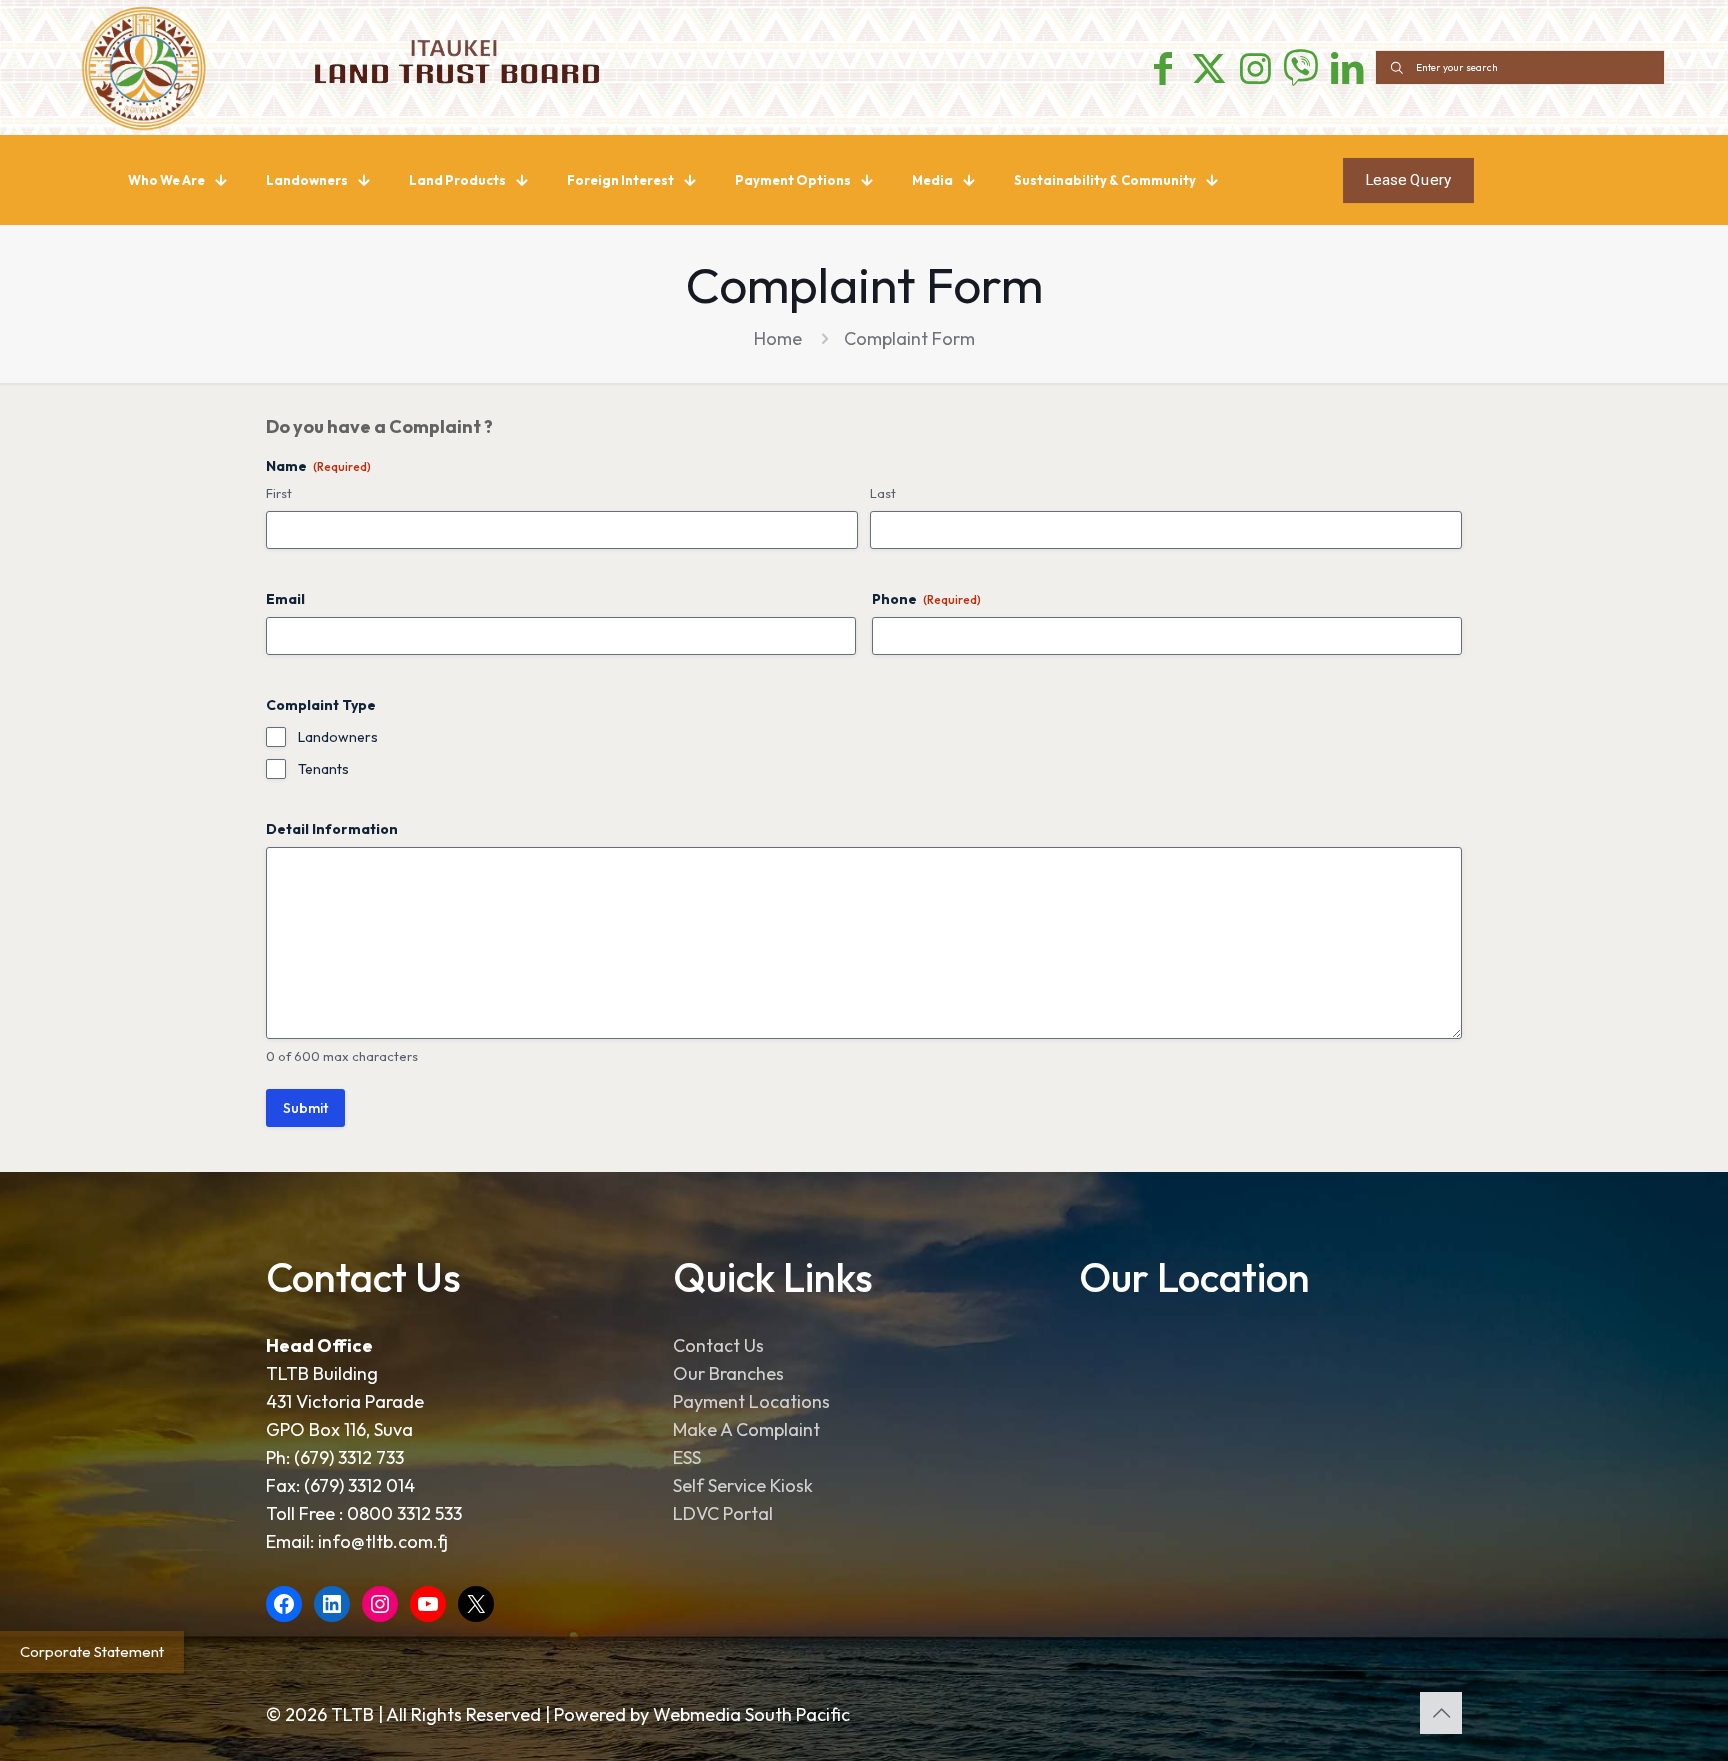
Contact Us (718, 1345)
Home (778, 338)
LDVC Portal (723, 1513)
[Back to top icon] (1441, 1713)
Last (883, 493)
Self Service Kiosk (743, 1485)
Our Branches (728, 1373)
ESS (687, 1457)
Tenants (323, 769)
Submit (305, 1108)
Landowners (338, 737)
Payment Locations (751, 1401)
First (279, 493)
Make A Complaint (746, 1429)
